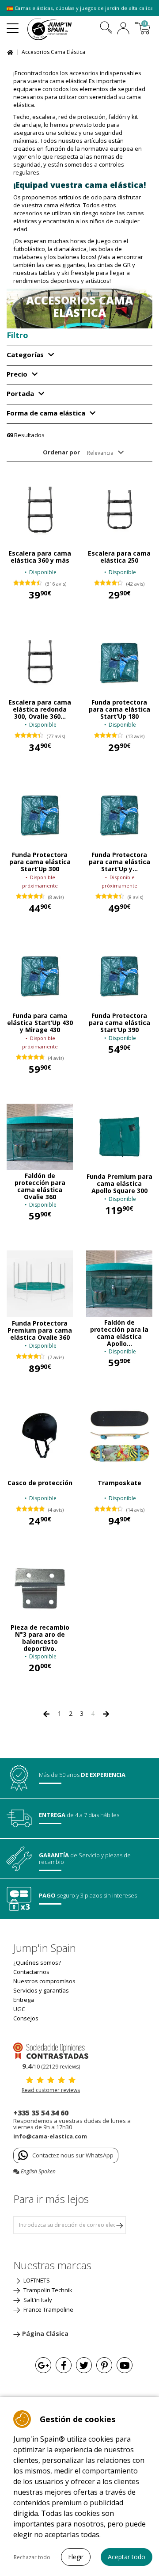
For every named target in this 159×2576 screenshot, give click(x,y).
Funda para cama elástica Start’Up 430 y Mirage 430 (40, 1023)
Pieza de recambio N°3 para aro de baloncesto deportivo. (40, 1638)
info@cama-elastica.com (50, 2136)
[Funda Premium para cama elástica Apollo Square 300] (119, 1137)
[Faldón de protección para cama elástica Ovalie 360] (40, 1137)
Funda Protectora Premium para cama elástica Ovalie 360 (40, 1330)
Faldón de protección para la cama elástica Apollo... (119, 1333)
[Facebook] (64, 2365)
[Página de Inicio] (11, 51)
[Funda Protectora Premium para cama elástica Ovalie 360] (40, 1284)
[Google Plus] (43, 2365)
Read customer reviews (51, 2090)
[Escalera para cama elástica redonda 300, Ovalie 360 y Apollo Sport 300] (40, 663)
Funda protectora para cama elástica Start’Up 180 (119, 709)
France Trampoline (48, 2309)
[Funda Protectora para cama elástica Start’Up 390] (119, 976)
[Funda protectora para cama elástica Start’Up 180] (119, 663)
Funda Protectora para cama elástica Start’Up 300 (40, 862)
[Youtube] (125, 2365)
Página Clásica (45, 2334)
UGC (19, 2009)
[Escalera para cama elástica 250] (119, 510)
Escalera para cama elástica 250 (119, 557)
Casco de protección (40, 1483)
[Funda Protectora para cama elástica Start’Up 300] (40, 815)
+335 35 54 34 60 (41, 2113)
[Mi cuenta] (123, 29)
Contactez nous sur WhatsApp (73, 2155)
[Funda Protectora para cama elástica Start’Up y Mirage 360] (119, 815)
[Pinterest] (104, 2365)
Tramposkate (119, 1483)
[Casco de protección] (40, 1436)
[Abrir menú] (13, 25)
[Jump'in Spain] (61, 29)
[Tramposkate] (119, 1436)
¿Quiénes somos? (37, 1962)
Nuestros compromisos (44, 1981)
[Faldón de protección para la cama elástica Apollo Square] (119, 1284)
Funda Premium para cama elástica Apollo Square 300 (119, 1184)
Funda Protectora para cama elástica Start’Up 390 (119, 1023)
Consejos (26, 2018)
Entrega (24, 2000)
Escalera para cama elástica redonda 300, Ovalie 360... (40, 709)
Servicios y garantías (41, 1990)
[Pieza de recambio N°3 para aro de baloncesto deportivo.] (40, 1589)
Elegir (76, 2557)
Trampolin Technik (47, 2290)
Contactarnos (31, 1972)
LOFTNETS (36, 2280)
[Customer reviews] (51, 2050)
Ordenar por (61, 452)
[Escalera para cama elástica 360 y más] (40, 510)
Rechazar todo (32, 2557)
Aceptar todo (127, 2557)
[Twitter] (84, 2365)
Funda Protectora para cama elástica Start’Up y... (119, 862)
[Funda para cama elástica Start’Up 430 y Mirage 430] (40, 976)
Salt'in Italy (37, 2300)
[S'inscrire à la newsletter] (119, 2225)
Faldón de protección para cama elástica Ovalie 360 (40, 1186)
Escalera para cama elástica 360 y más (40, 557)
